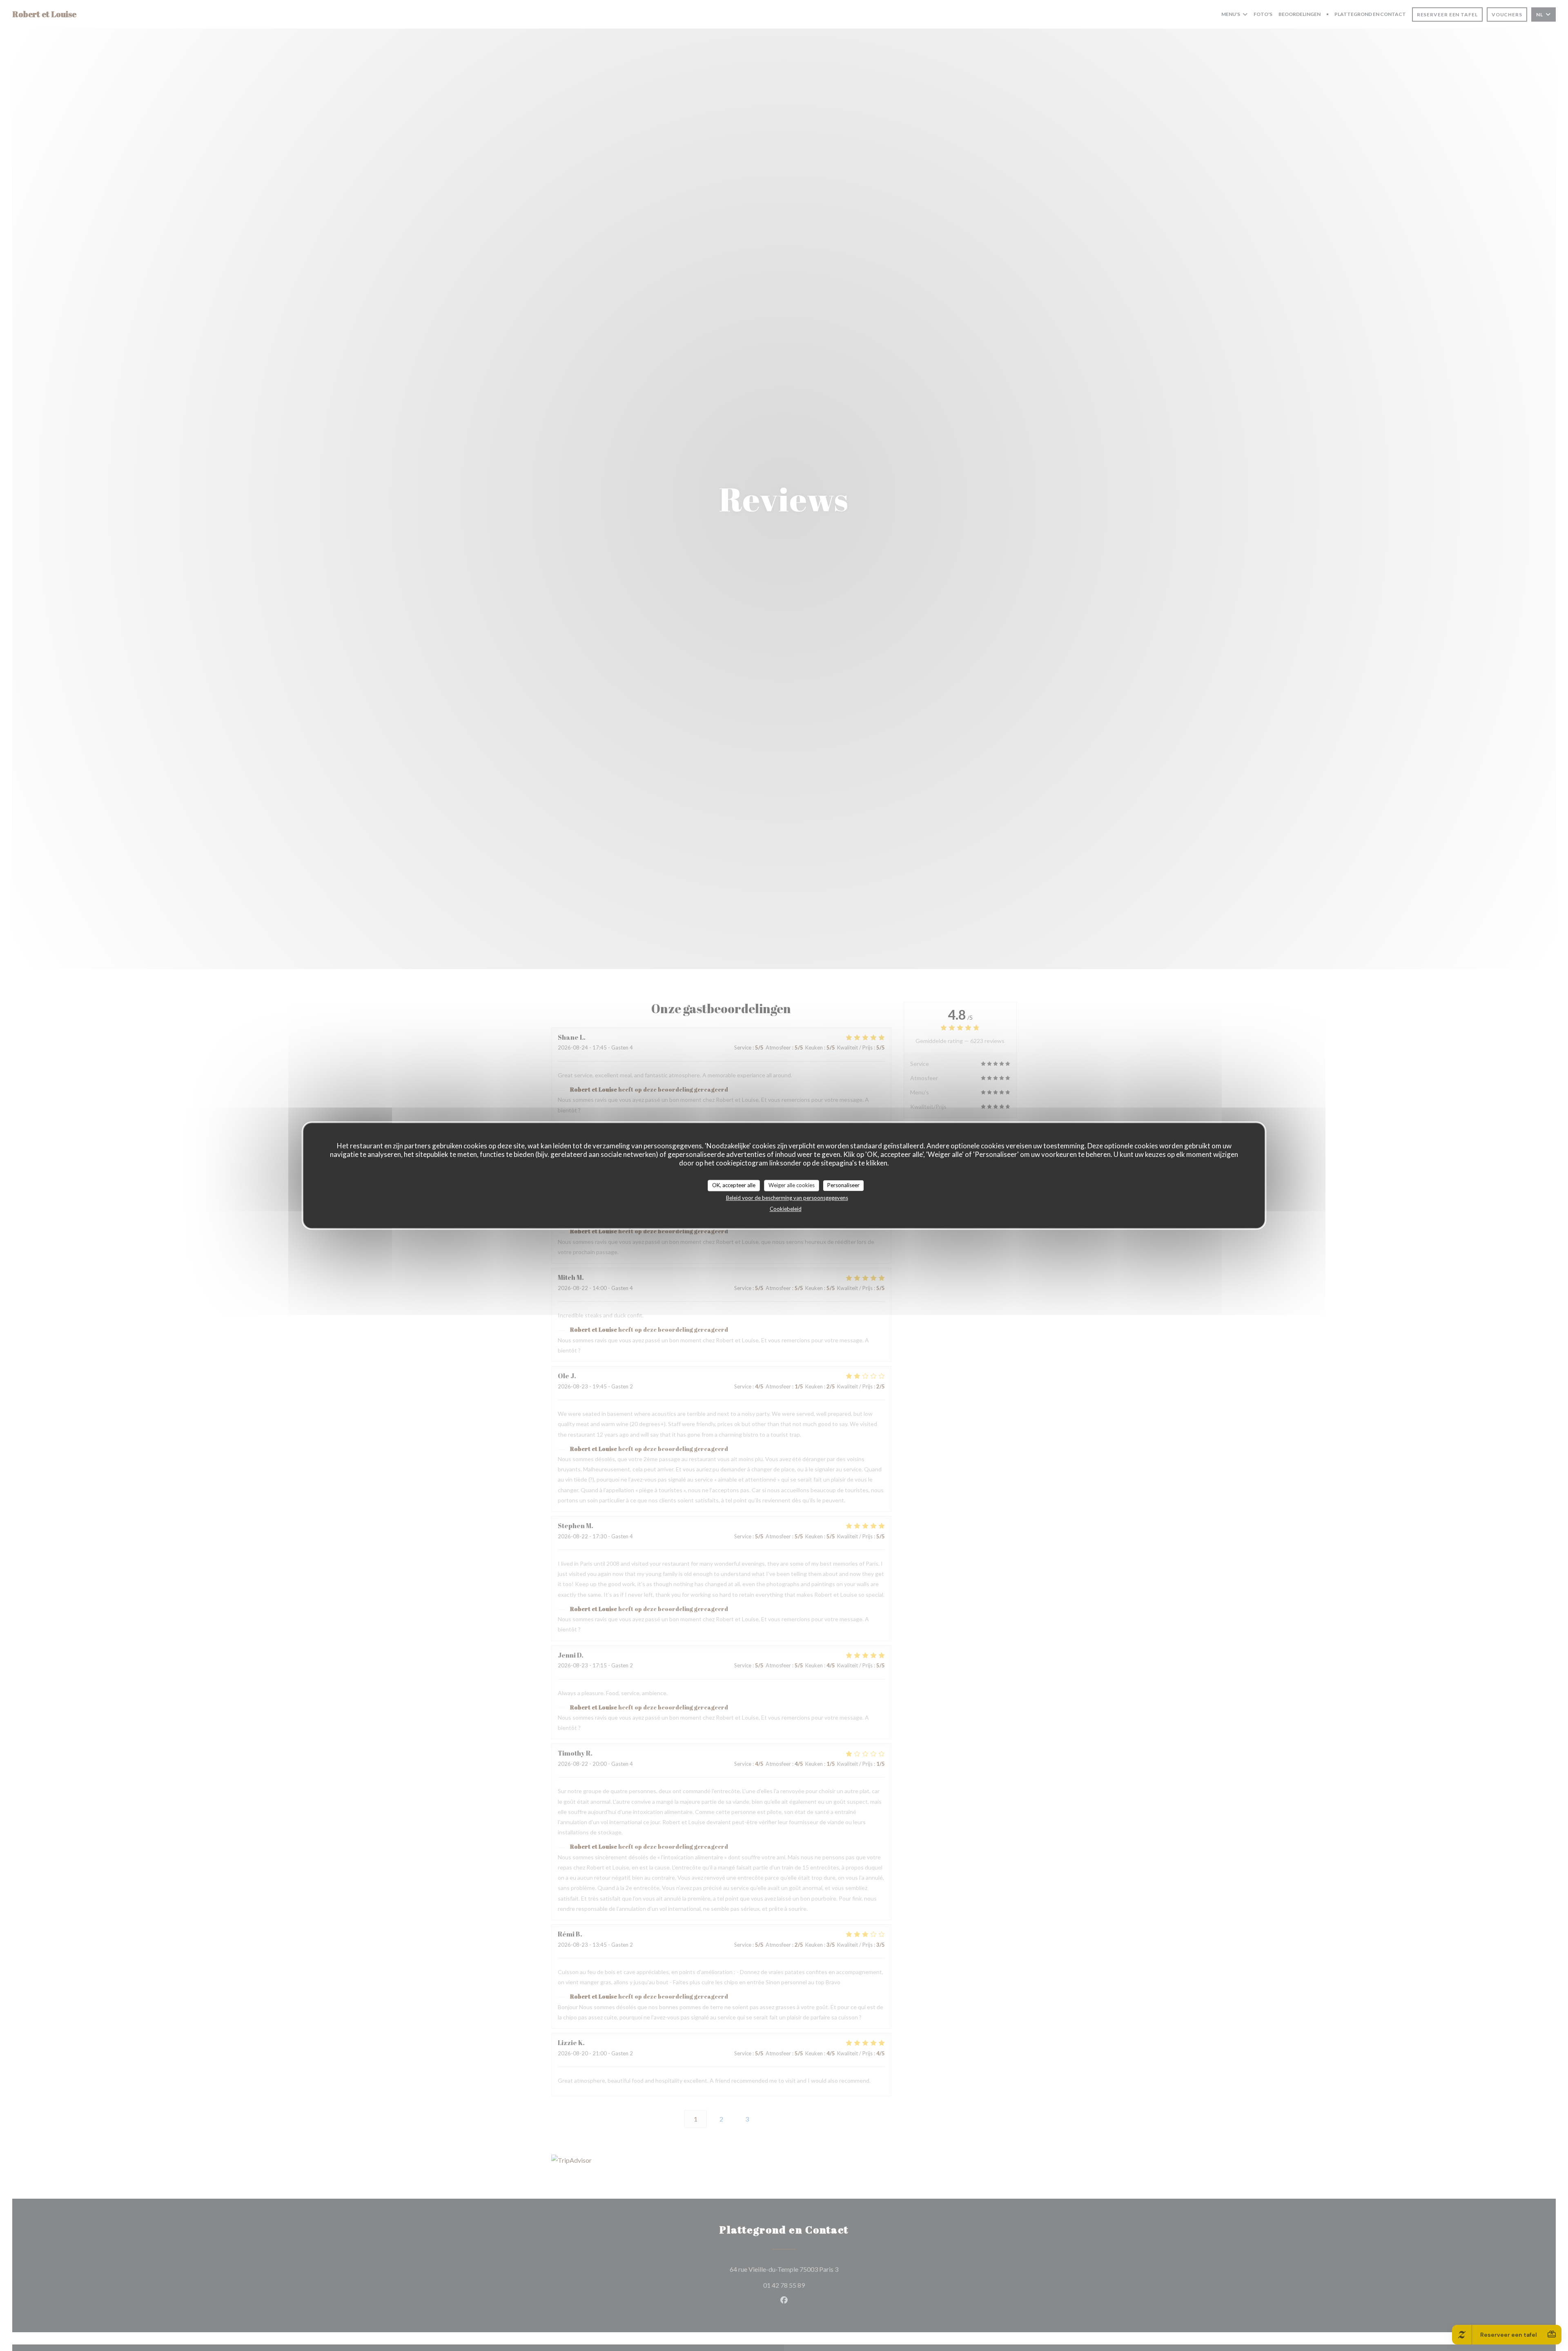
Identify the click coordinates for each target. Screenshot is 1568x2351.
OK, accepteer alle (734, 1185)
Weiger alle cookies (792, 1185)
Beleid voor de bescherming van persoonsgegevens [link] (787, 1197)
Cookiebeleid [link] (786, 1208)
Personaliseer (843, 1185)
